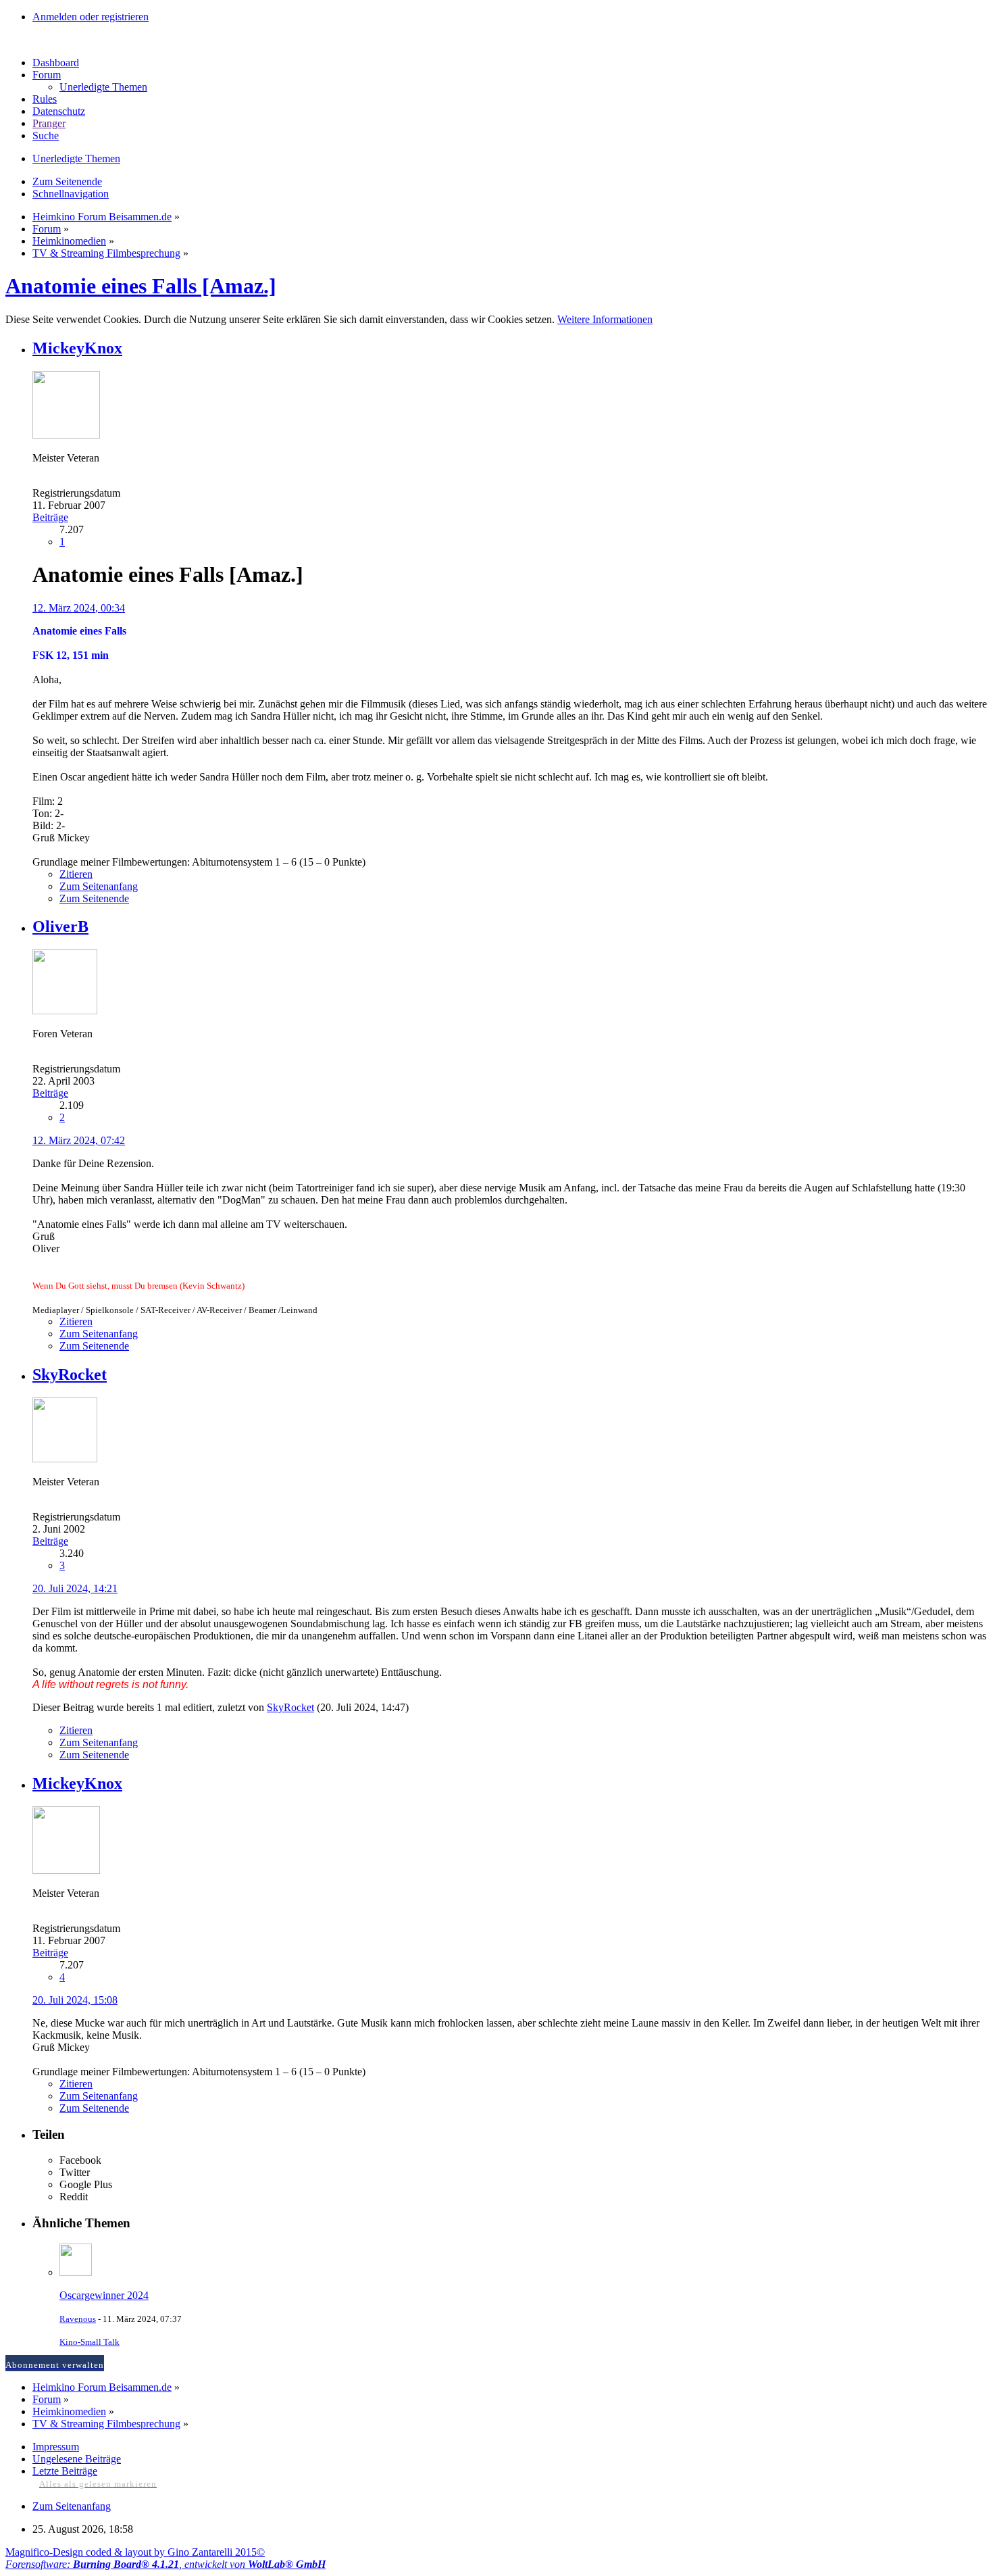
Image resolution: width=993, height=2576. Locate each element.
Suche (46, 135)
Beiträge (50, 517)
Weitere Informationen (605, 319)
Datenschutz (59, 111)
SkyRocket (290, 1707)
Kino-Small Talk (90, 2342)
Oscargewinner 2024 (104, 2295)
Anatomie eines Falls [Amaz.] (141, 286)
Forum (47, 75)
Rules (45, 99)
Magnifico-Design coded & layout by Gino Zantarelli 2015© (135, 2552)
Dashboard (56, 63)
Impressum (56, 2447)
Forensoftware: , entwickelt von (165, 2564)
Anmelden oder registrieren (91, 17)
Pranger (49, 123)
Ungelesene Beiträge (77, 2459)
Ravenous (78, 2319)
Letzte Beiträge (65, 2471)
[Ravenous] (76, 2272)
